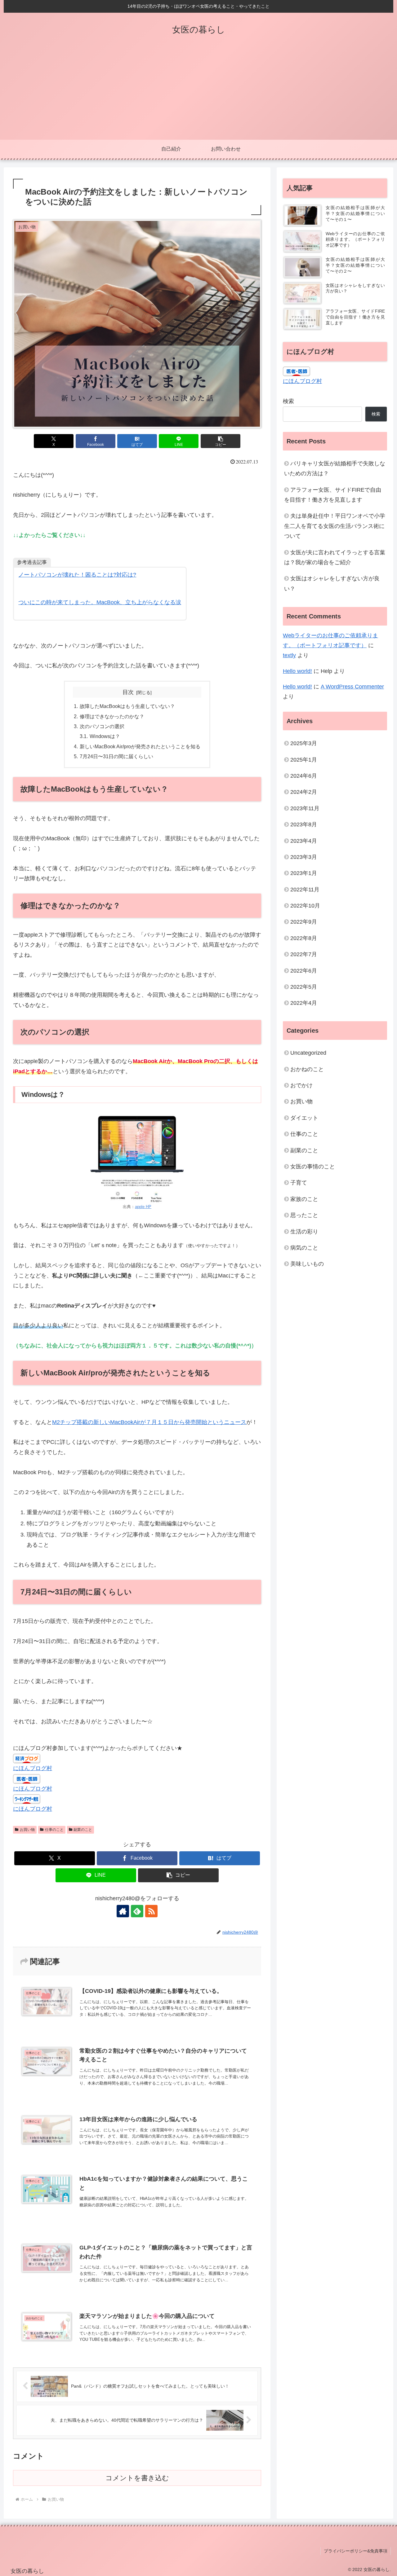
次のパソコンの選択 (102, 726)
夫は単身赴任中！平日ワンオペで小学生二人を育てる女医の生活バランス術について (335, 526)
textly (289, 655)
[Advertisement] (198, 93)
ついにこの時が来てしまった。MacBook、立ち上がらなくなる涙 (100, 602)
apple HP (143, 1207)
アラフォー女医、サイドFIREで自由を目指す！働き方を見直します (333, 495)
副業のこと (83, 1830)
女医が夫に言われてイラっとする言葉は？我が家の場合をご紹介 (335, 557)
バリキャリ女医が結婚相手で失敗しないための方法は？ (335, 468)
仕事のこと (54, 1830)
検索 (288, 401)
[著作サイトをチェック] (123, 1911)
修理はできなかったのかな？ (112, 716)
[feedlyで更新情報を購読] (137, 1911)
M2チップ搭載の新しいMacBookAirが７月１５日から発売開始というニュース (149, 1422)
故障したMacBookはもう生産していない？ (127, 706)
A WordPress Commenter (352, 687)
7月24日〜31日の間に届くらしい (116, 756)
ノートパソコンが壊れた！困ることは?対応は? (77, 575)
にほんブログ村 (33, 1768)
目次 (128, 692)
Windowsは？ (105, 736)
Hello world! (297, 671)
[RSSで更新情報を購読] (151, 1911)
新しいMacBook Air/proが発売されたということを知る (140, 746)
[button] (221, 441)
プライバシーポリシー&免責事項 (356, 2551)
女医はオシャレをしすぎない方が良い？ (332, 583)
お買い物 (27, 1830)
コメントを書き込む (137, 2478)
